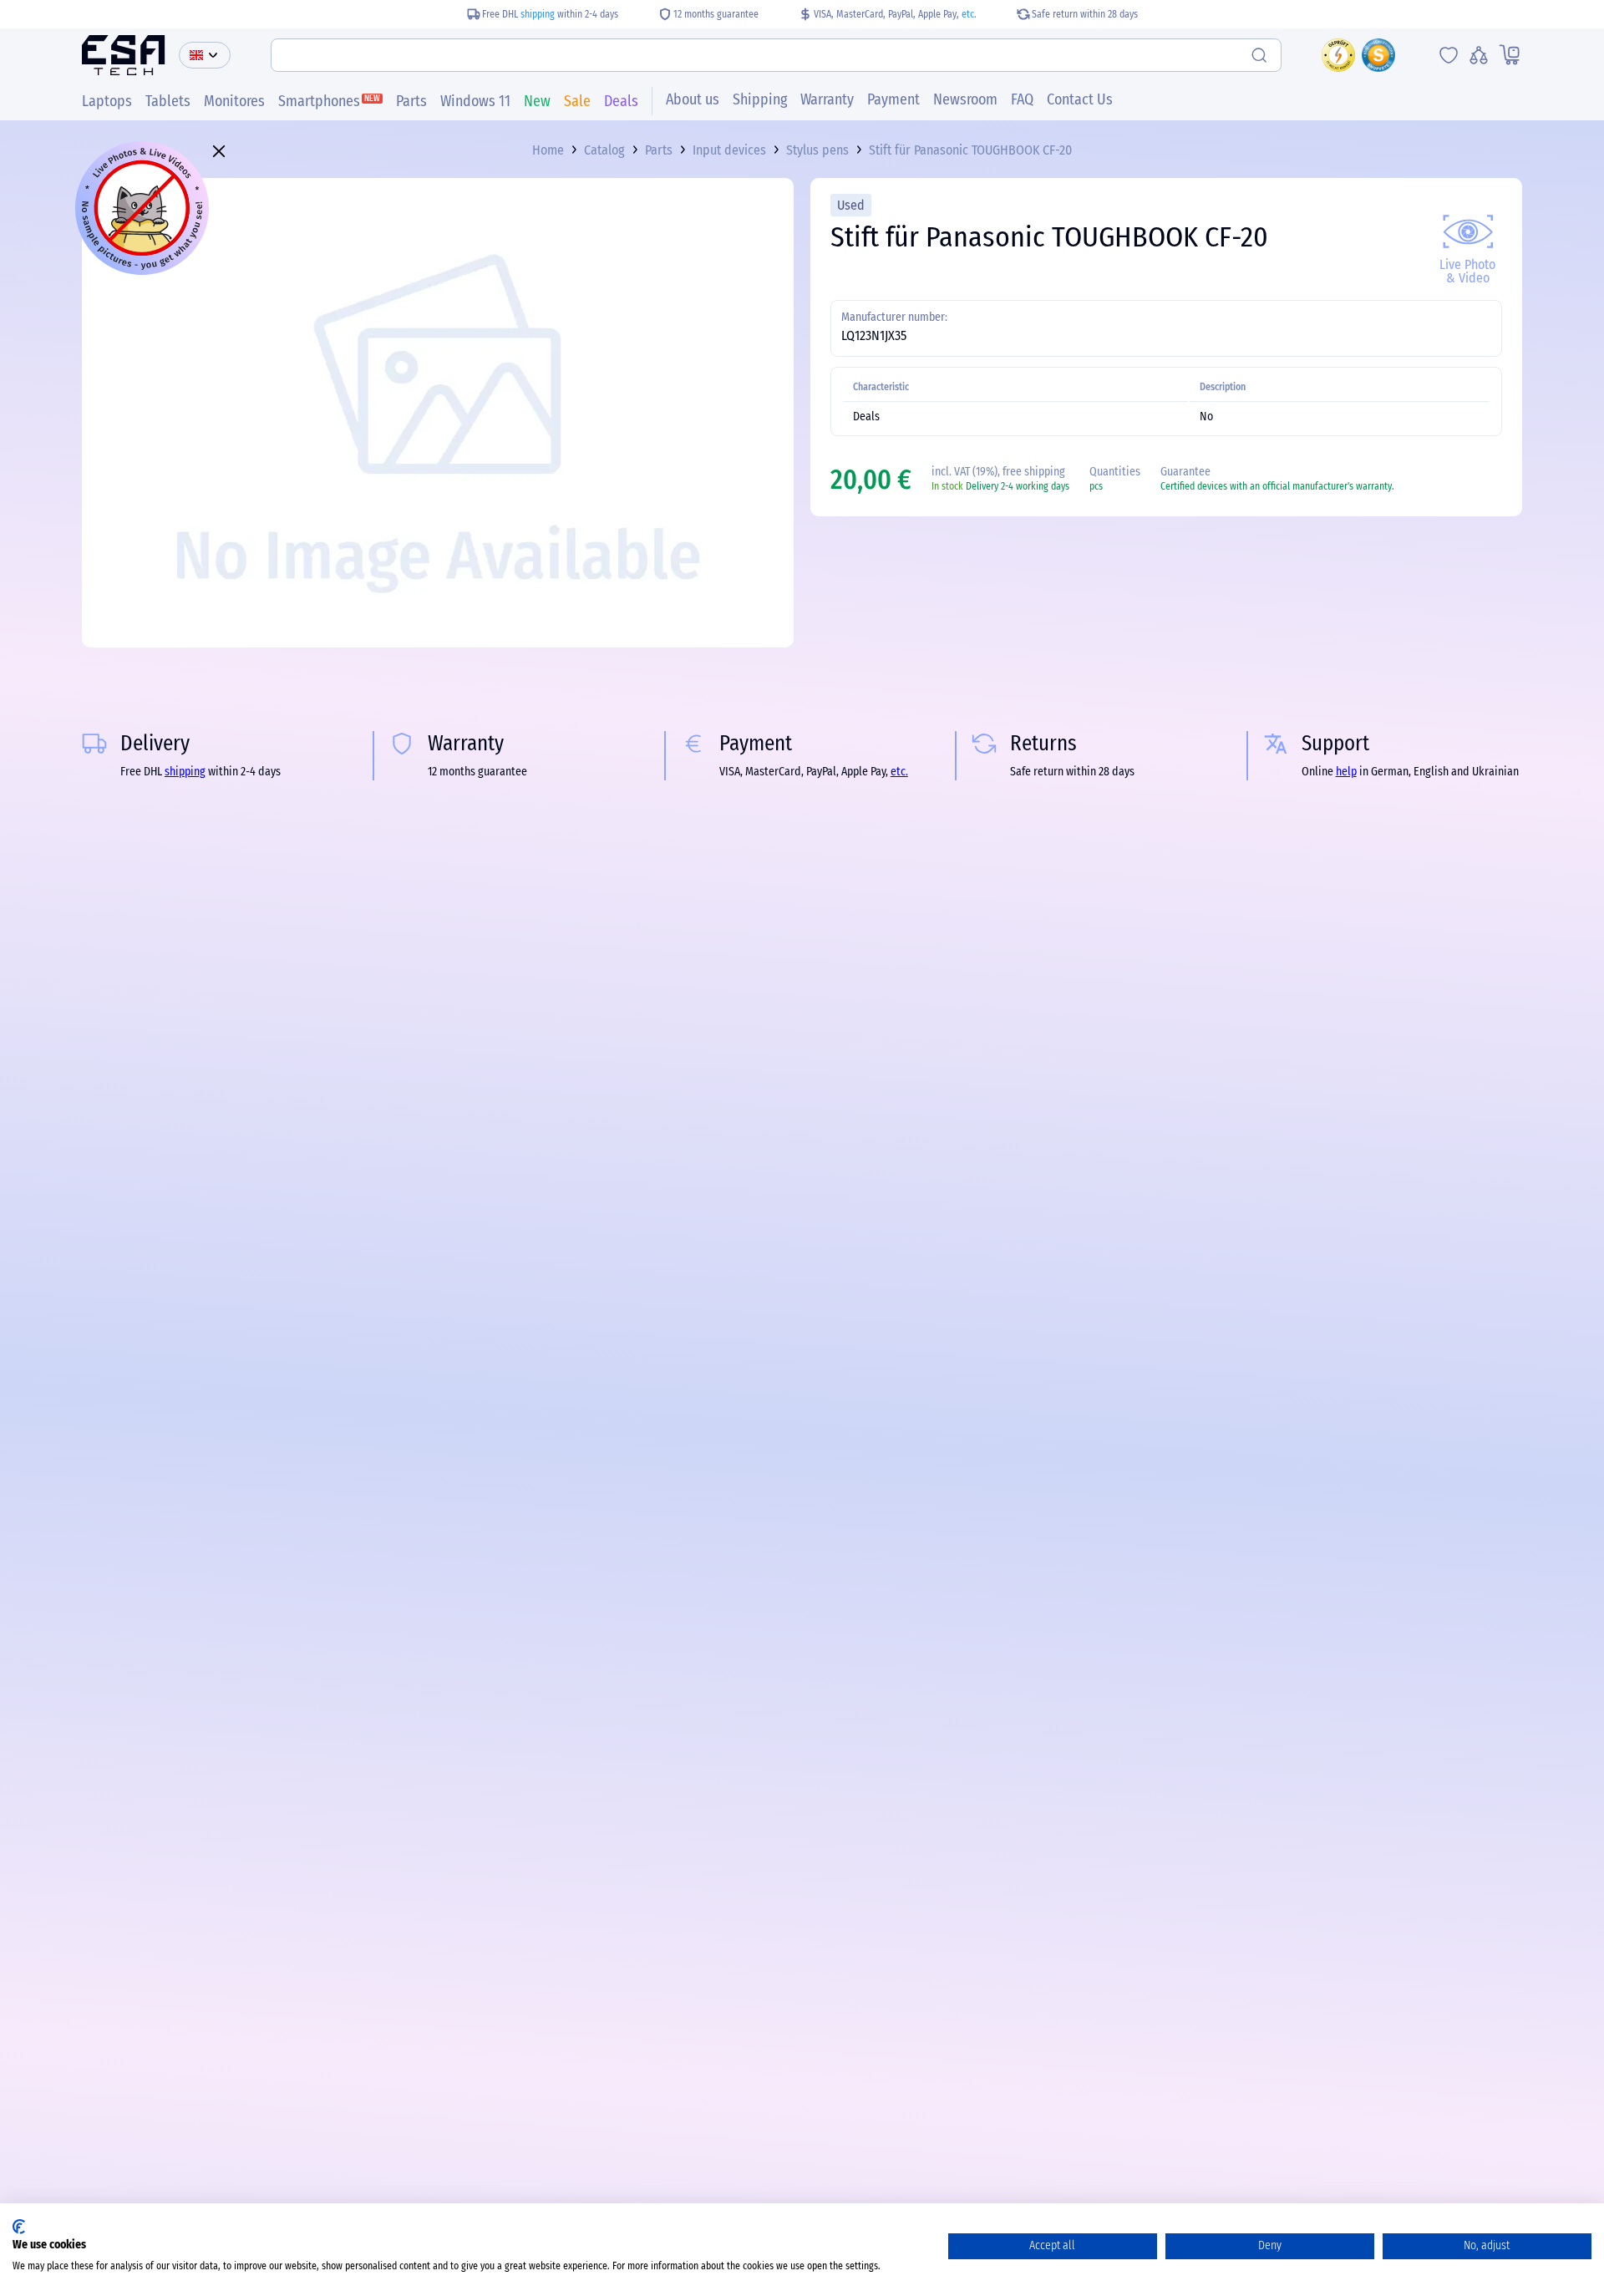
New (537, 101)
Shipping (760, 99)
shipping (538, 14)
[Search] (1261, 55)
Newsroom (965, 99)
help (1346, 772)
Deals (621, 101)
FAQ (1022, 99)
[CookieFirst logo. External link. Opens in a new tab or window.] (19, 2227)
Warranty (827, 99)
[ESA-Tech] (124, 55)
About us (693, 99)
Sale (577, 101)
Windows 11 (475, 101)
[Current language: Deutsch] (205, 55)
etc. (969, 14)
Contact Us (1080, 99)
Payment (893, 99)
